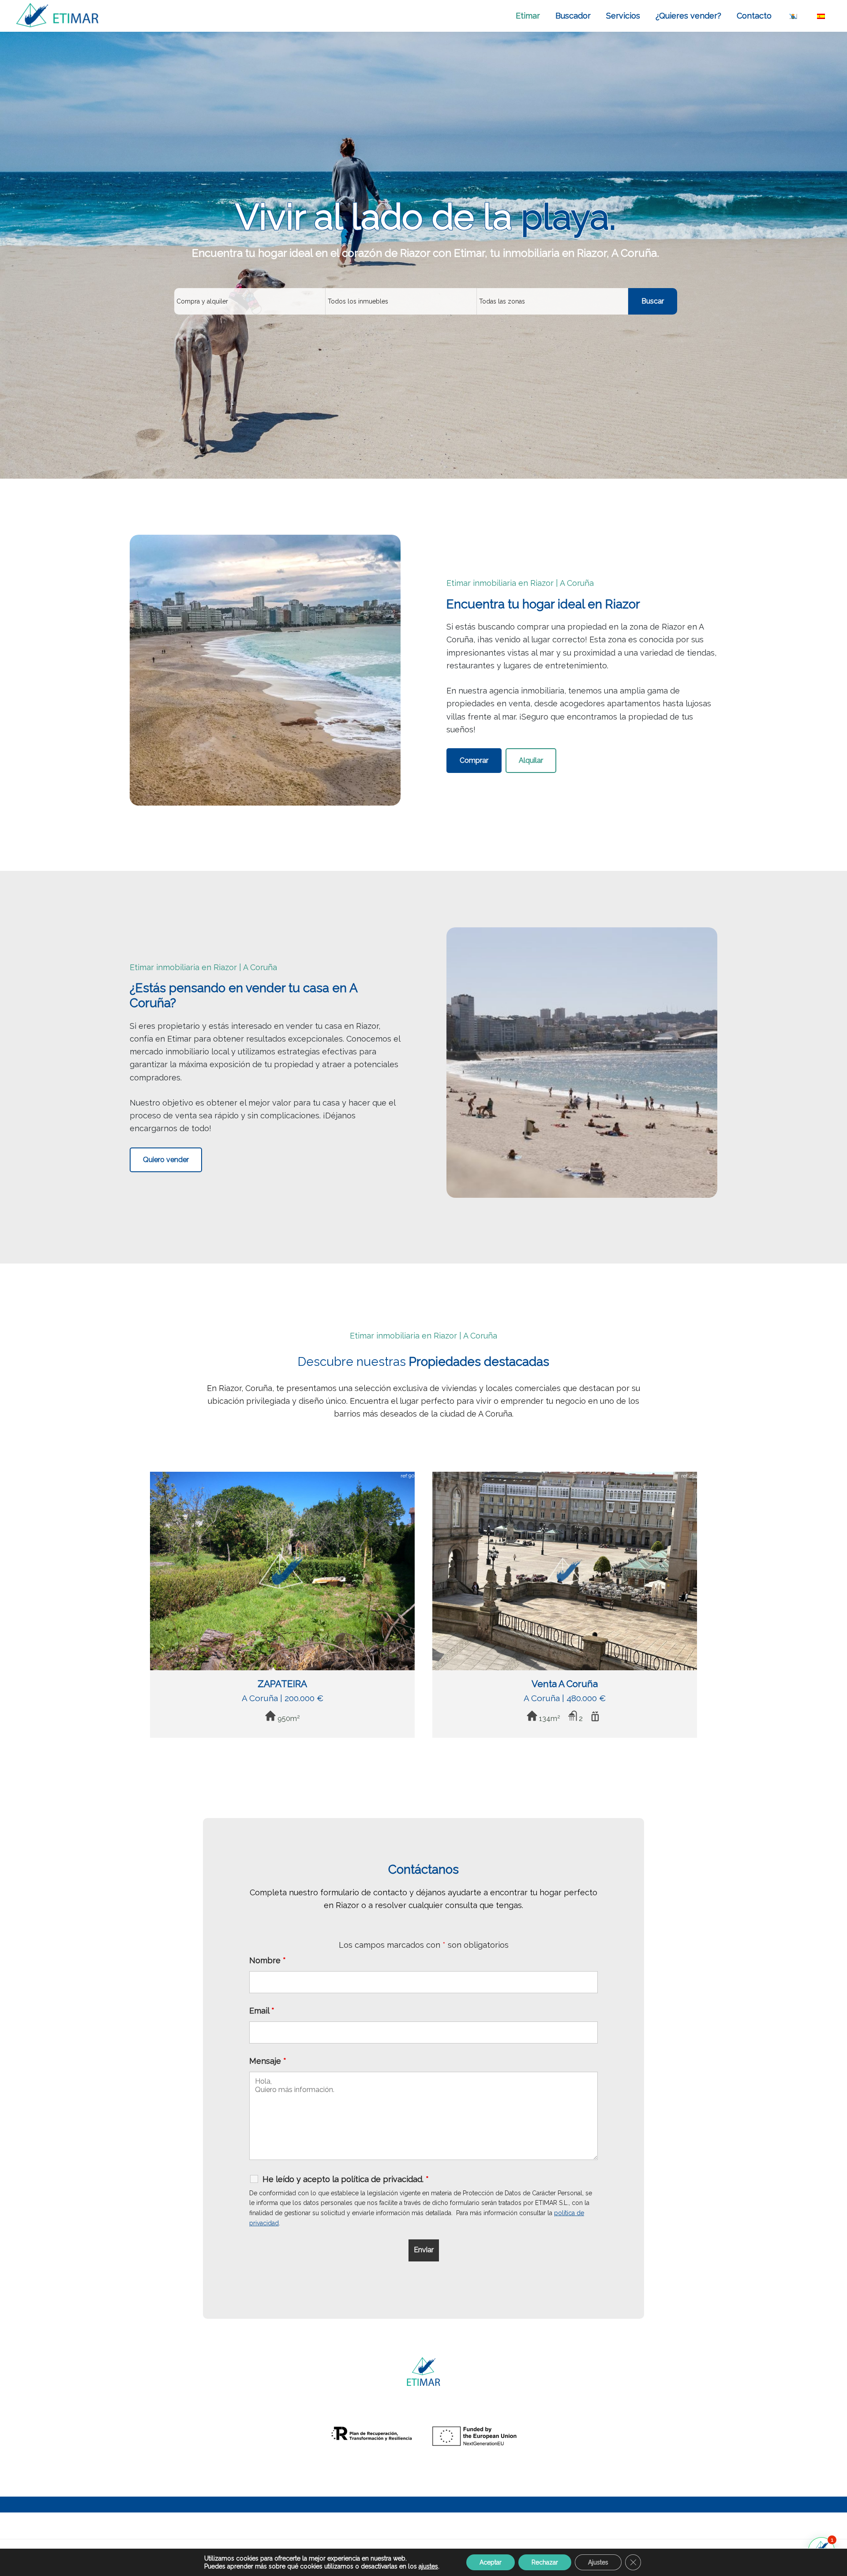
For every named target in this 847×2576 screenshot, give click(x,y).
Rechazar (545, 2562)
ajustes (428, 2566)
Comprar (474, 760)
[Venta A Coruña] (565, 1478)
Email (262, 2011)
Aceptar (491, 2562)
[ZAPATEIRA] (282, 1478)
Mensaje (268, 2061)
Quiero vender (166, 1160)
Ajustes (598, 2562)
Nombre (268, 1960)
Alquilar (531, 760)
